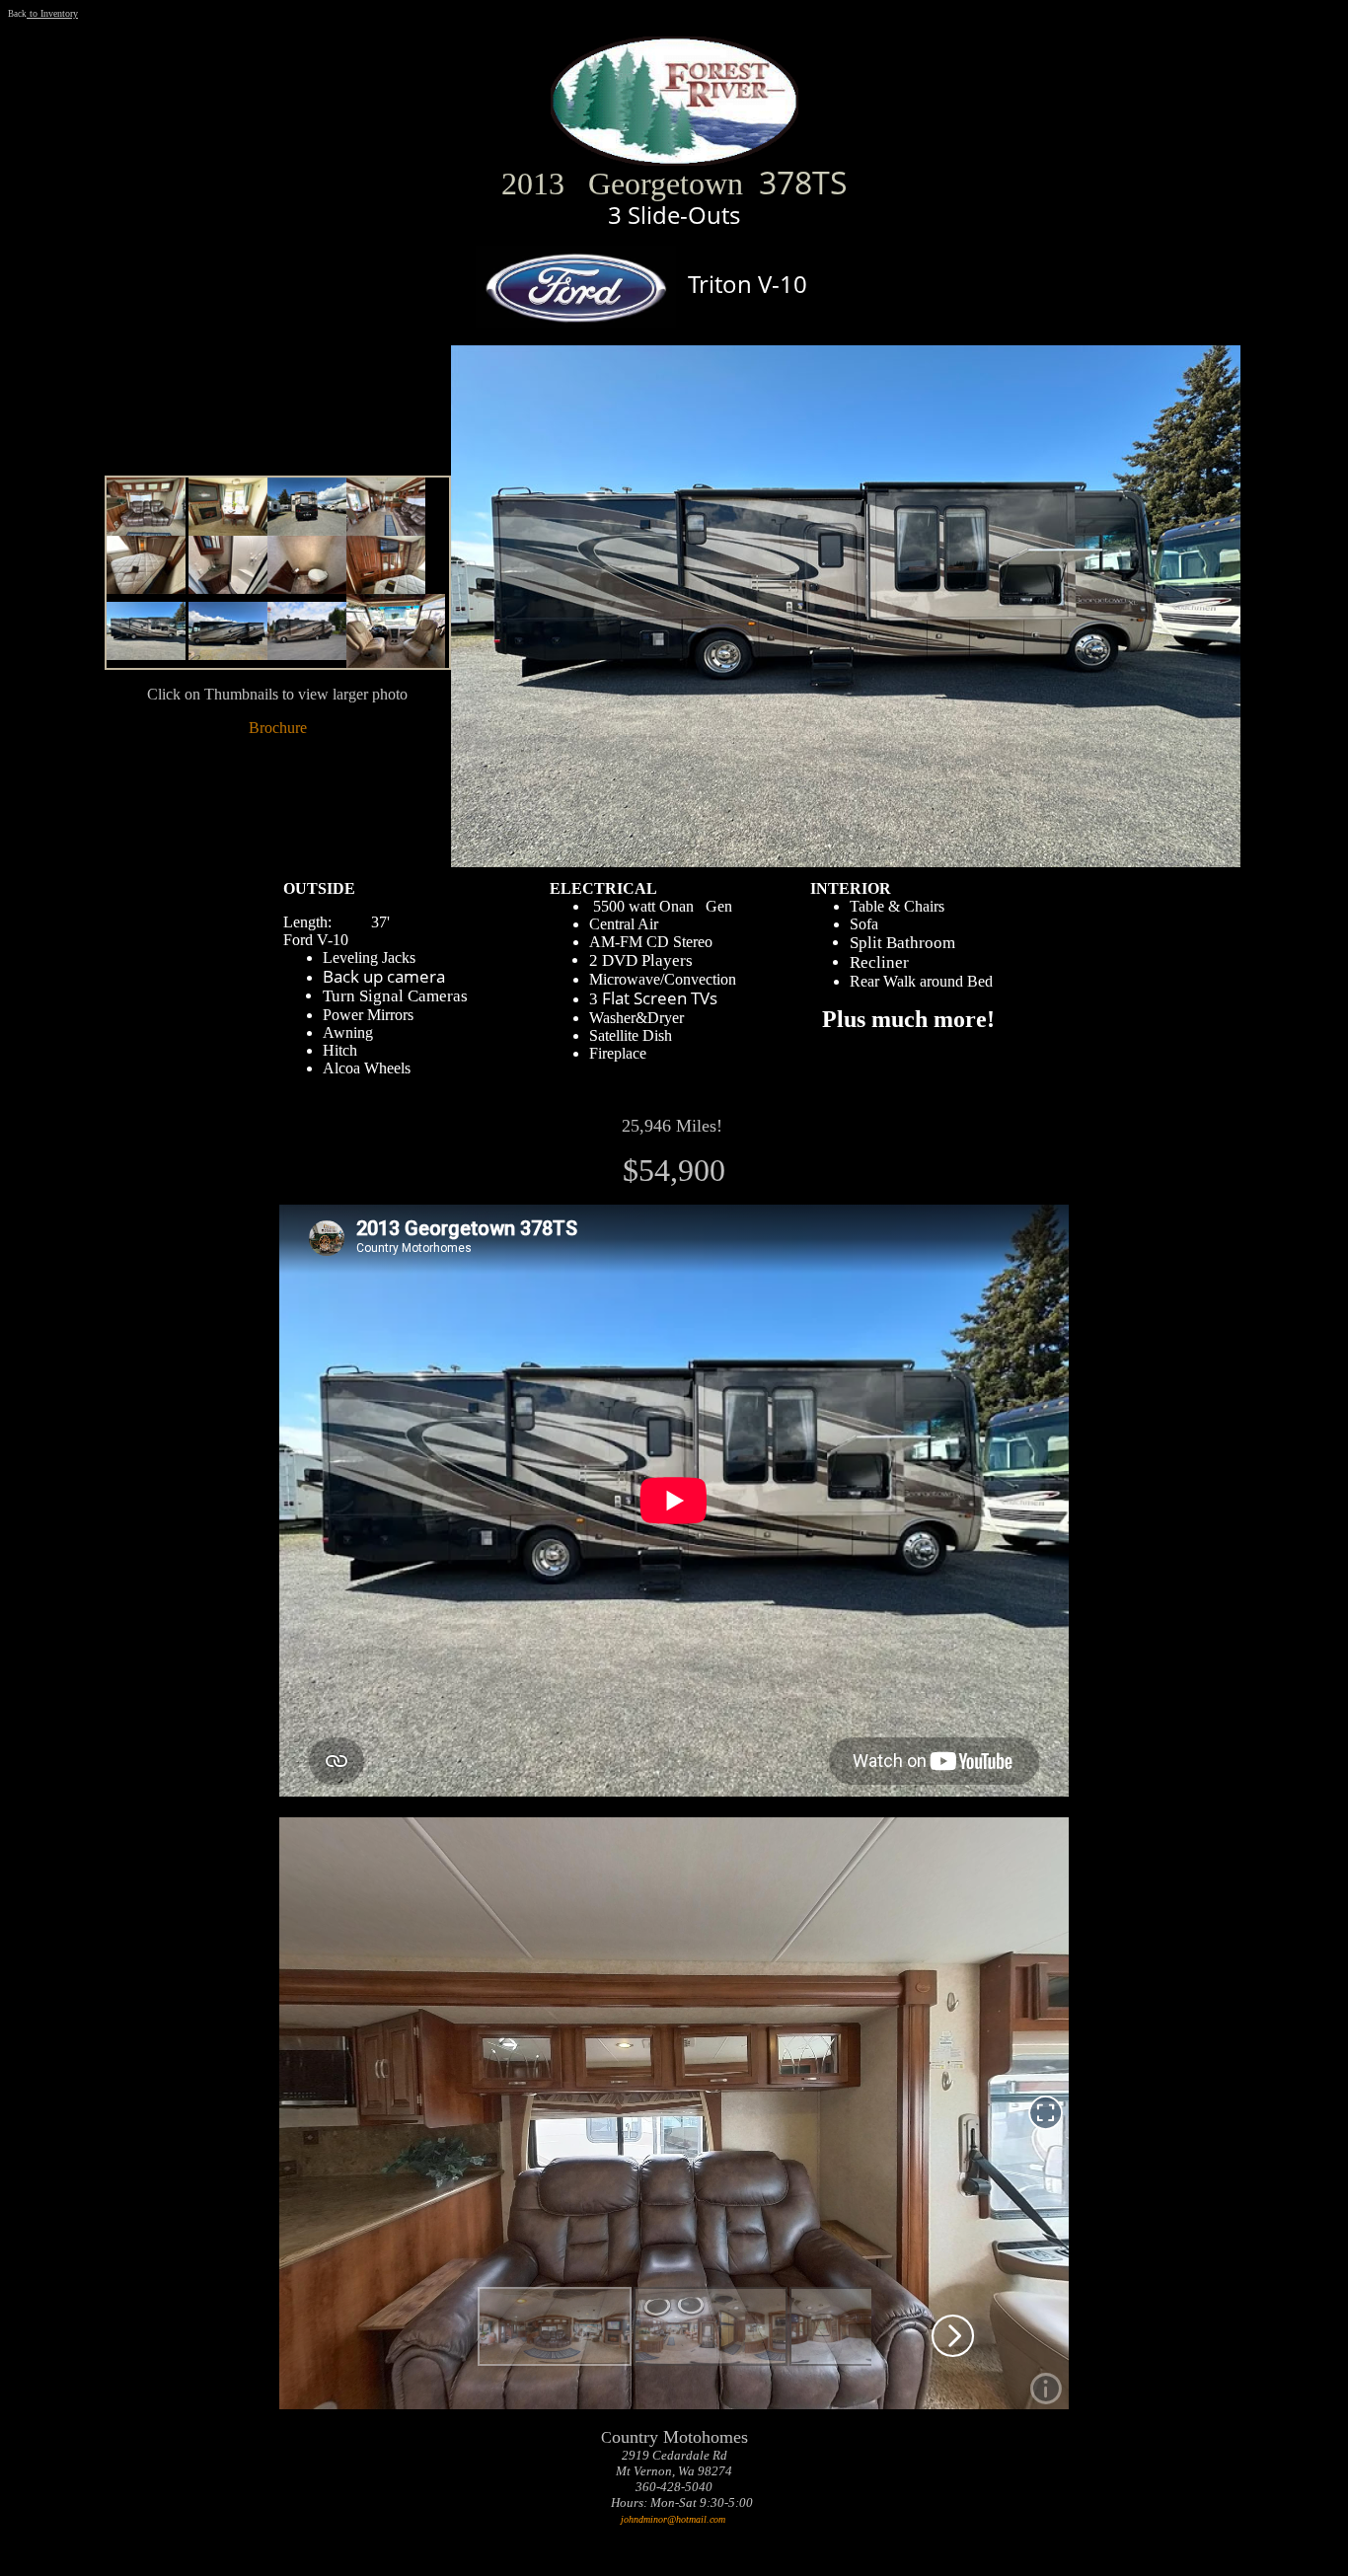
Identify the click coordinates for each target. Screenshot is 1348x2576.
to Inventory (52, 13)
